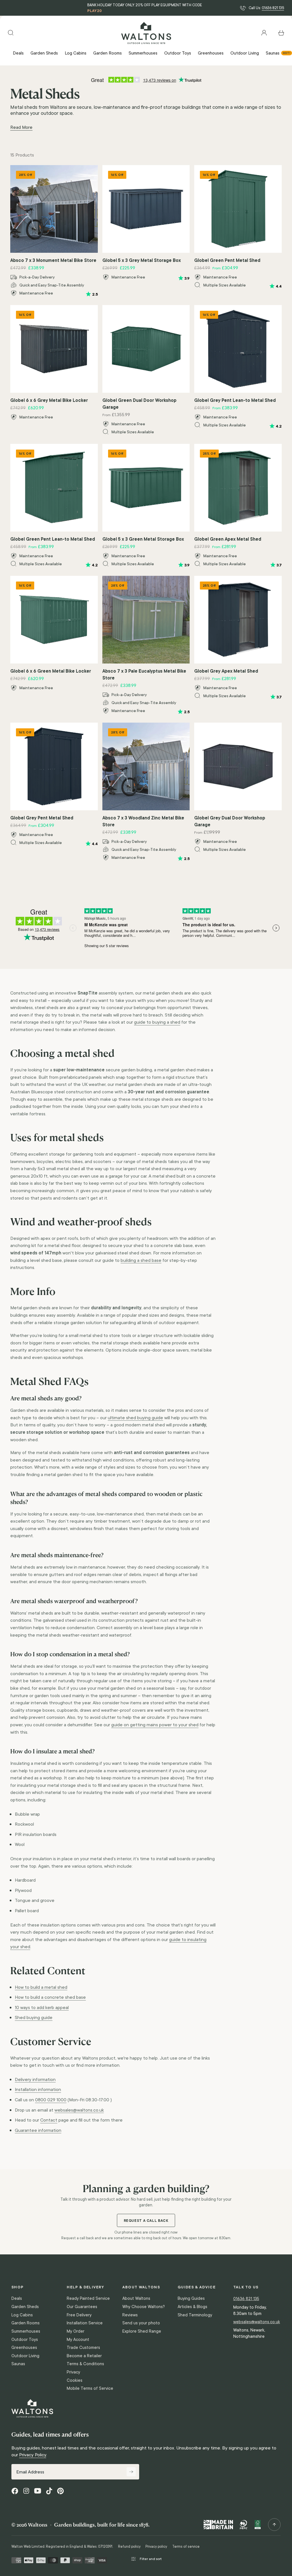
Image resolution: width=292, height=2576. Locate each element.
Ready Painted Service (88, 2298)
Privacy (73, 2372)
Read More (21, 127)
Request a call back (146, 2221)
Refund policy (129, 2547)
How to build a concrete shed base (50, 1997)
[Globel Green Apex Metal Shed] (238, 488)
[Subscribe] (131, 2472)
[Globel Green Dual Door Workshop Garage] (146, 349)
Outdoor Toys (25, 2340)
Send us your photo (141, 2323)
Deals (17, 2298)
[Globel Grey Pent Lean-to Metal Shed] (238, 349)
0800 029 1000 (51, 2100)
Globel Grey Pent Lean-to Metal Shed (235, 400)
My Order (76, 2331)
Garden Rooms (26, 2323)
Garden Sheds (25, 2307)
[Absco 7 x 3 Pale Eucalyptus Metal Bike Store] (146, 620)
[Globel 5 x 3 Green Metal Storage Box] (146, 488)
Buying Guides (191, 2298)
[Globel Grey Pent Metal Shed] (54, 766)
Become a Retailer (84, 2356)
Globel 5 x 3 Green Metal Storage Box (143, 539)
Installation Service (85, 2323)
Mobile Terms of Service (90, 2388)
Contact (49, 2120)
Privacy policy (156, 2547)
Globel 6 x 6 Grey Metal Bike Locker (49, 400)
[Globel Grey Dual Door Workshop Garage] (238, 766)
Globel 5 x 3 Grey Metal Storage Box (142, 260)
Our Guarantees (82, 2307)
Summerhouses (26, 2331)
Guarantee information (38, 2130)
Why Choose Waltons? (144, 2307)
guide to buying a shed (157, 1022)
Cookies (75, 2380)
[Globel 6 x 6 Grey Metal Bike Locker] (54, 349)
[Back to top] (274, 2525)
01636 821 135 (273, 8)
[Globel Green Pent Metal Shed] (238, 209)
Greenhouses (24, 2348)
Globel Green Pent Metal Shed (227, 260)
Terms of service (186, 2547)
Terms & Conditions (85, 2364)
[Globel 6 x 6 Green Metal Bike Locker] (54, 620)
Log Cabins (22, 2315)
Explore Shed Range (142, 2331)
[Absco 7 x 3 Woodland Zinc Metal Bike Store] (146, 766)
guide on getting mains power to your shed (155, 1725)
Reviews (130, 2315)
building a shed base (141, 1260)
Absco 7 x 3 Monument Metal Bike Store (53, 260)
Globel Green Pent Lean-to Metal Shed (53, 539)
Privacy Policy (33, 2455)
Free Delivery (79, 2315)
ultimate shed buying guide (135, 1418)
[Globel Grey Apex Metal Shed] (238, 620)
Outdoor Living (25, 2356)
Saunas (18, 2364)
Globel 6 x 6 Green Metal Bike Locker (51, 671)
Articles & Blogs (192, 2307)
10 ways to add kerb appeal (42, 2007)
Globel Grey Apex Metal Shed (226, 671)
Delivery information (35, 2079)
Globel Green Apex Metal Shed (228, 539)
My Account (78, 2340)
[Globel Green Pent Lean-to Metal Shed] (54, 488)
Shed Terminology (195, 2315)
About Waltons (136, 2298)
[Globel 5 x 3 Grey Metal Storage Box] (146, 209)
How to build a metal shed (41, 1987)
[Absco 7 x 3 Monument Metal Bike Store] (54, 209)
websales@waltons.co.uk (79, 2110)
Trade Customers (83, 2348)
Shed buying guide (34, 2017)
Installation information (38, 2089)
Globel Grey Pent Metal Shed (42, 818)
